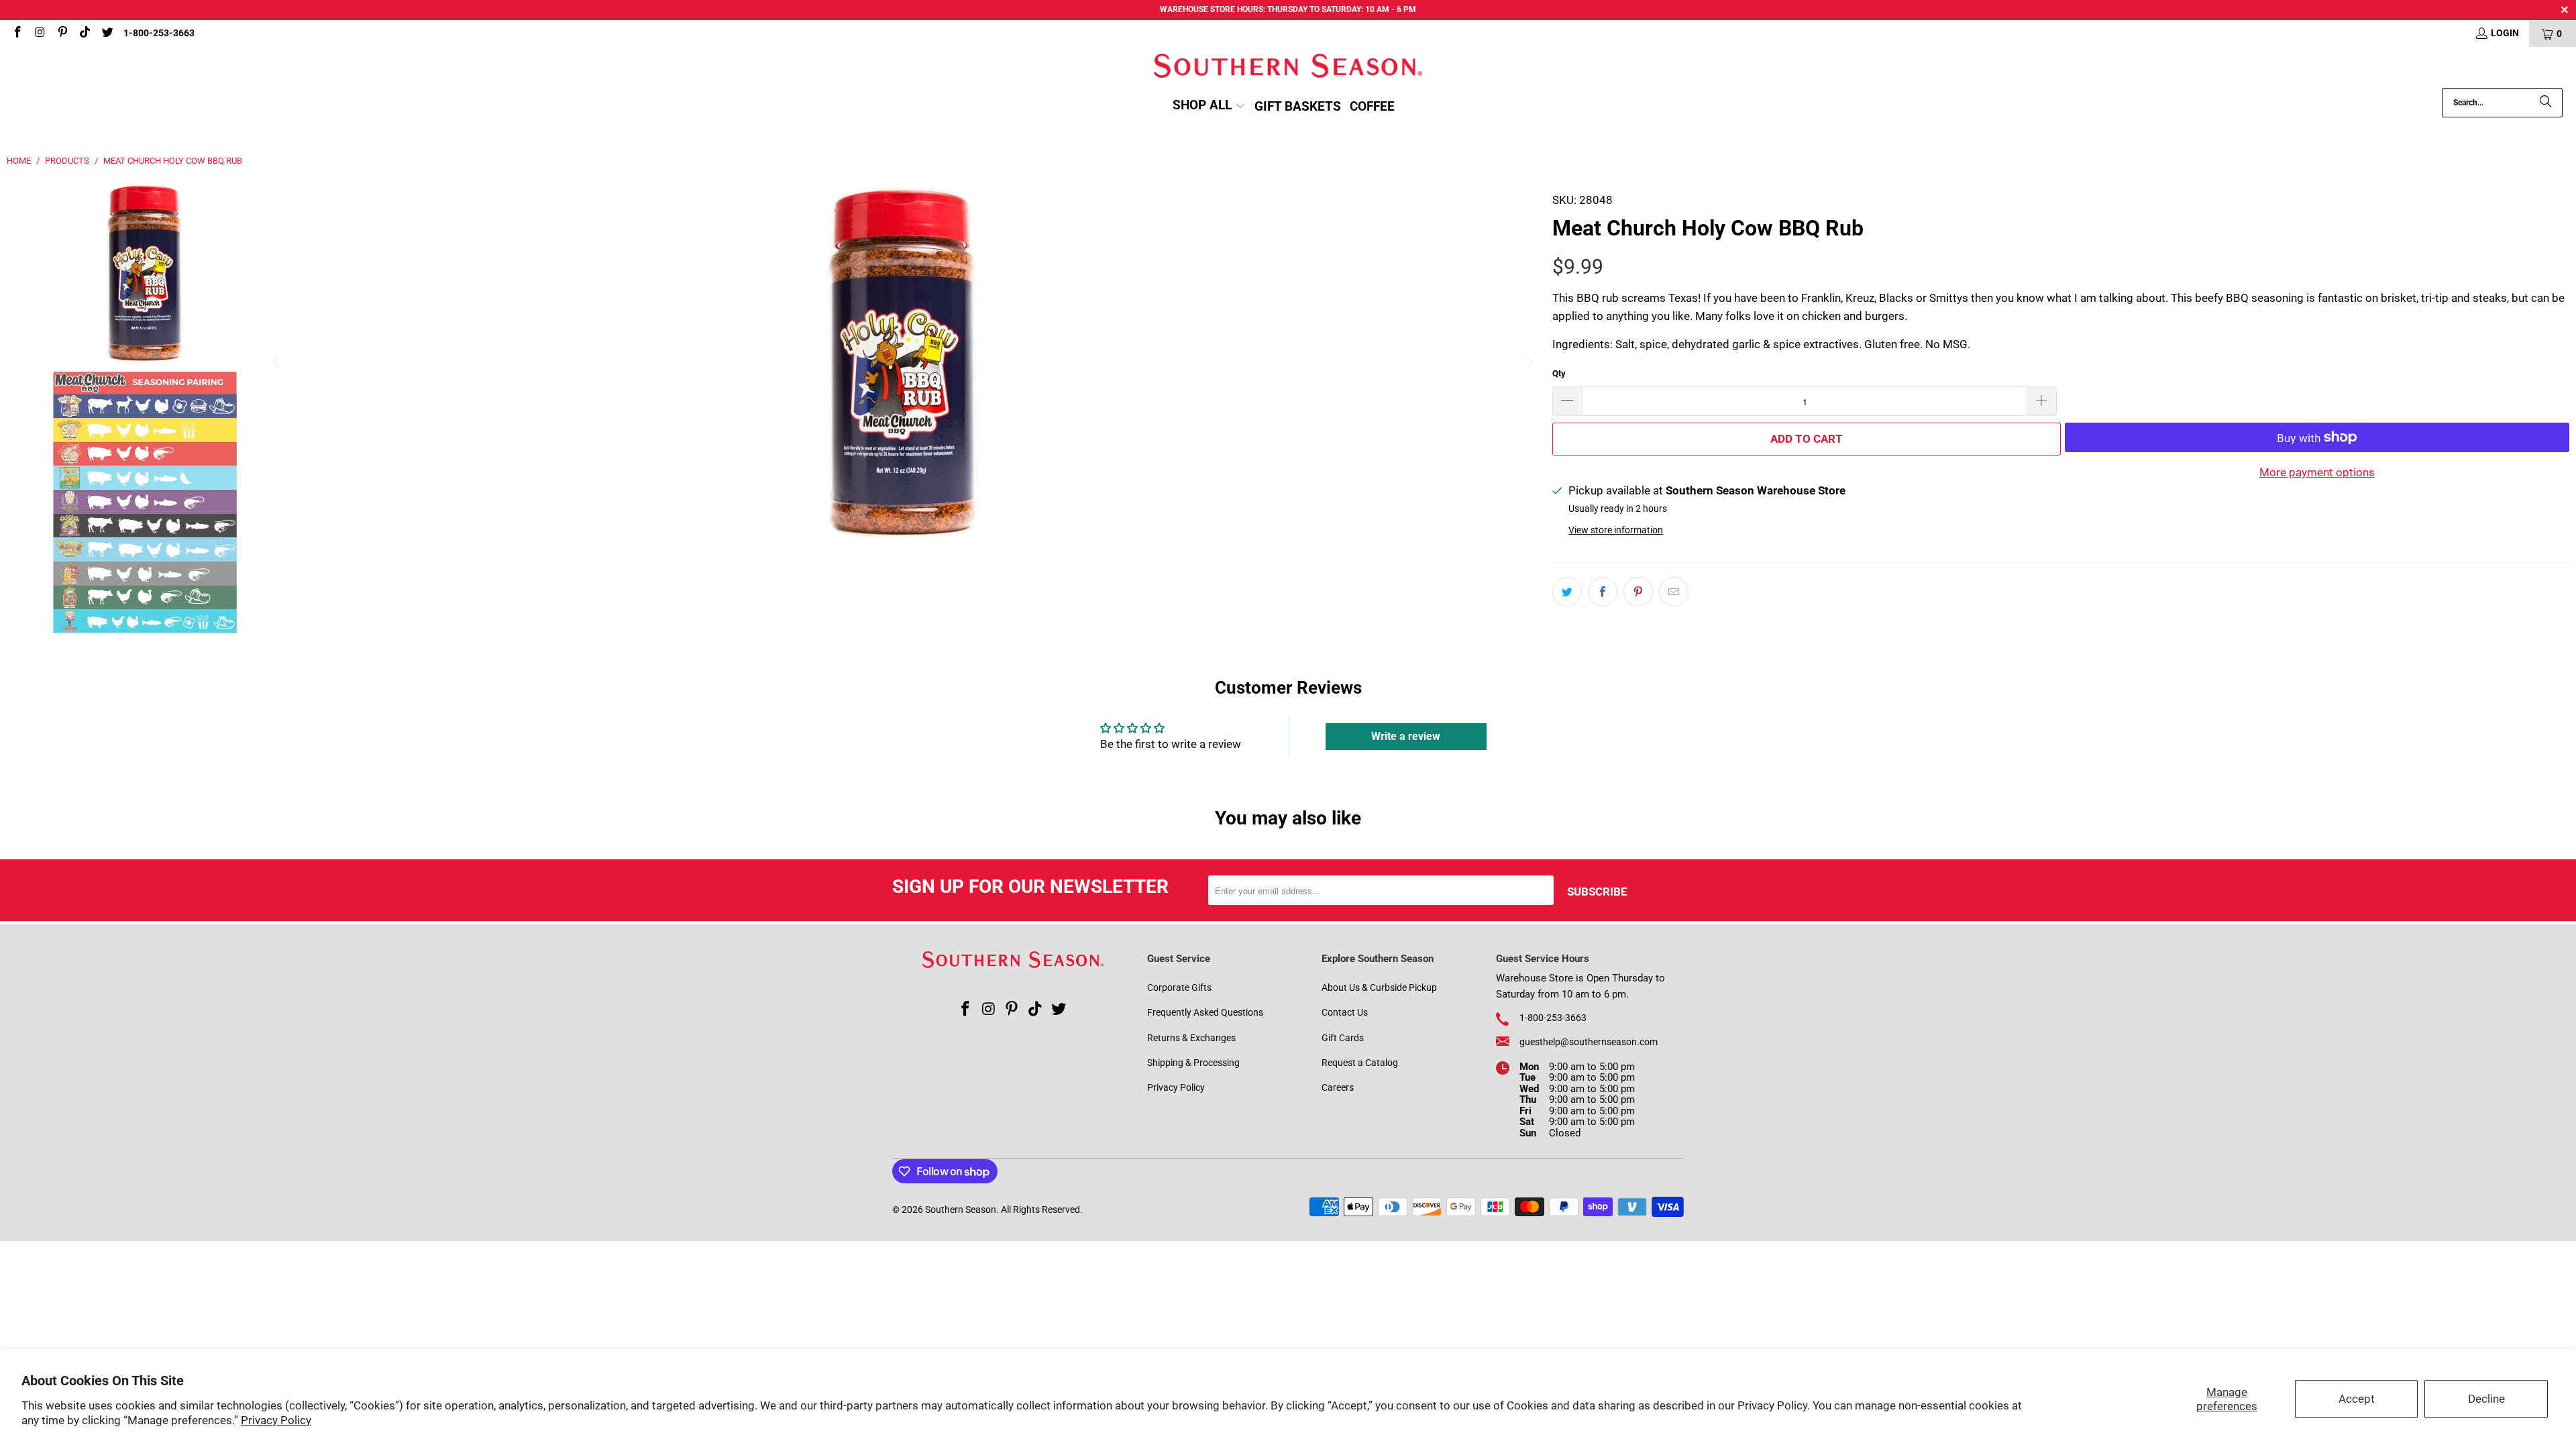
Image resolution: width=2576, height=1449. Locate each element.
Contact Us (1345, 1012)
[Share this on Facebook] (1603, 592)
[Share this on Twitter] (1567, 592)
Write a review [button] (1406, 736)
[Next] (1529, 362)
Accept (2357, 1399)
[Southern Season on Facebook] (17, 34)
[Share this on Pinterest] (1638, 592)
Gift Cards (1343, 1038)
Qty (1559, 373)
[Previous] (277, 362)
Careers (1338, 1087)
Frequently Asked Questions (1205, 1012)
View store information (1616, 530)
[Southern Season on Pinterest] (62, 34)
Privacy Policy (276, 1420)
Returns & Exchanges (1191, 1038)
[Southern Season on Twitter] (107, 34)
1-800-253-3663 (159, 33)
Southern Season (961, 1210)
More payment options (2317, 472)
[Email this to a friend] (1674, 592)
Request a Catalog (1360, 1063)
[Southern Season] (1288, 67)
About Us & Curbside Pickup (1379, 987)
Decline (2486, 1399)
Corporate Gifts (1179, 987)
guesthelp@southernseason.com (1589, 1042)
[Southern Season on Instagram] (40, 34)
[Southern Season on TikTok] (85, 34)
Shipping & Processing (1193, 1063)
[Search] (2546, 103)
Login (2505, 33)
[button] (1209, 106)
